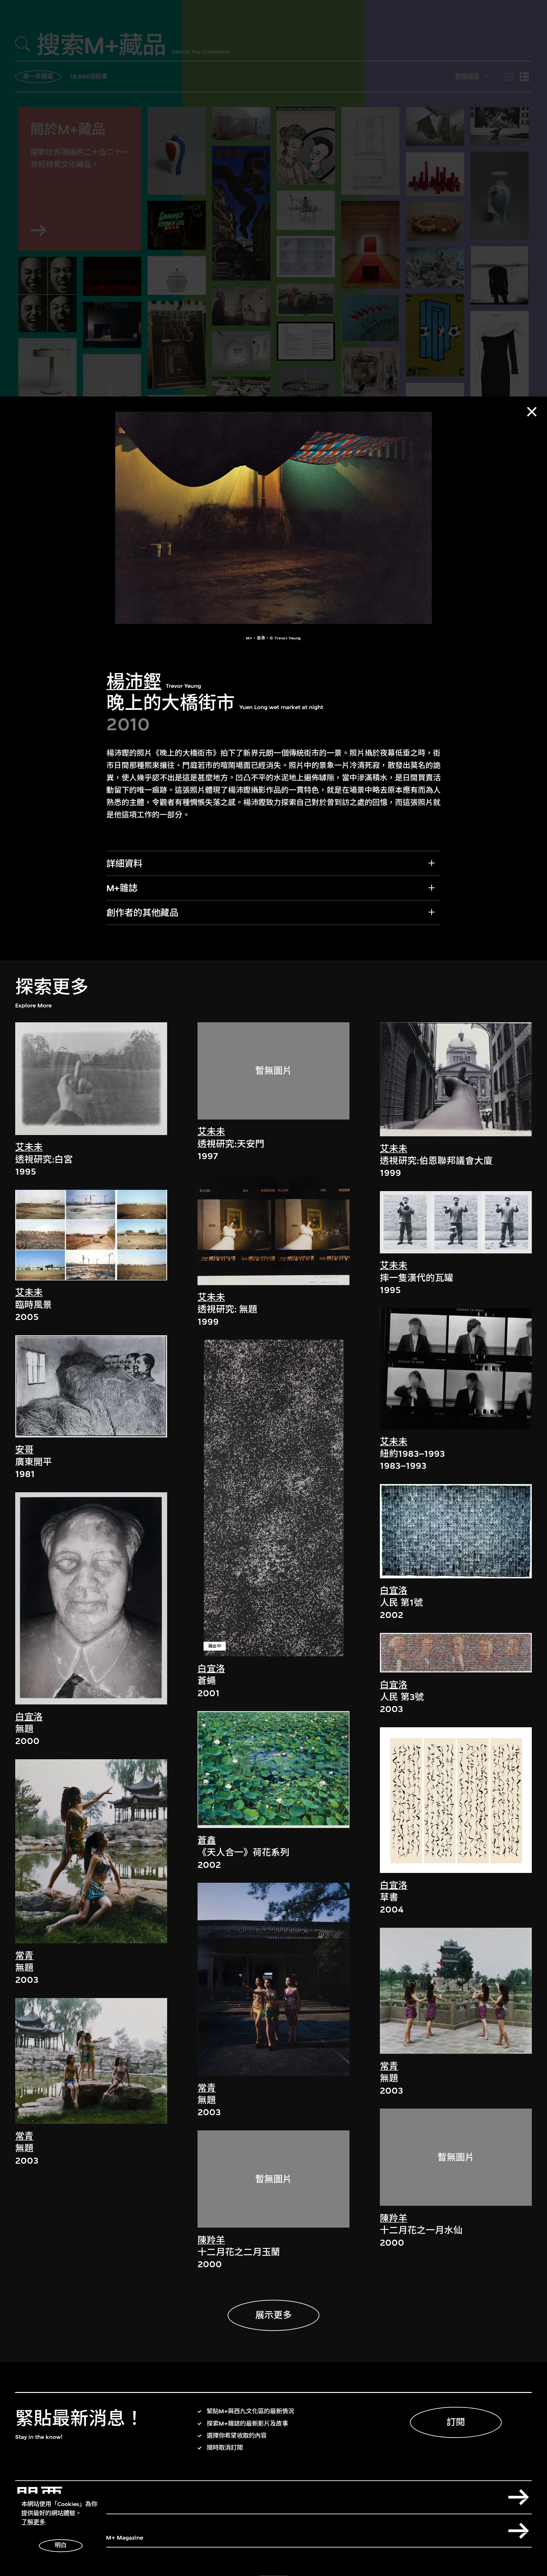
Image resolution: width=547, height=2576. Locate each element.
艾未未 (29, 1147)
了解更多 (33, 2522)
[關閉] (532, 412)
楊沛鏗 (134, 682)
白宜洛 (29, 1717)
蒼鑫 (207, 1840)
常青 (24, 1956)
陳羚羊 (211, 2240)
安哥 (24, 1450)
